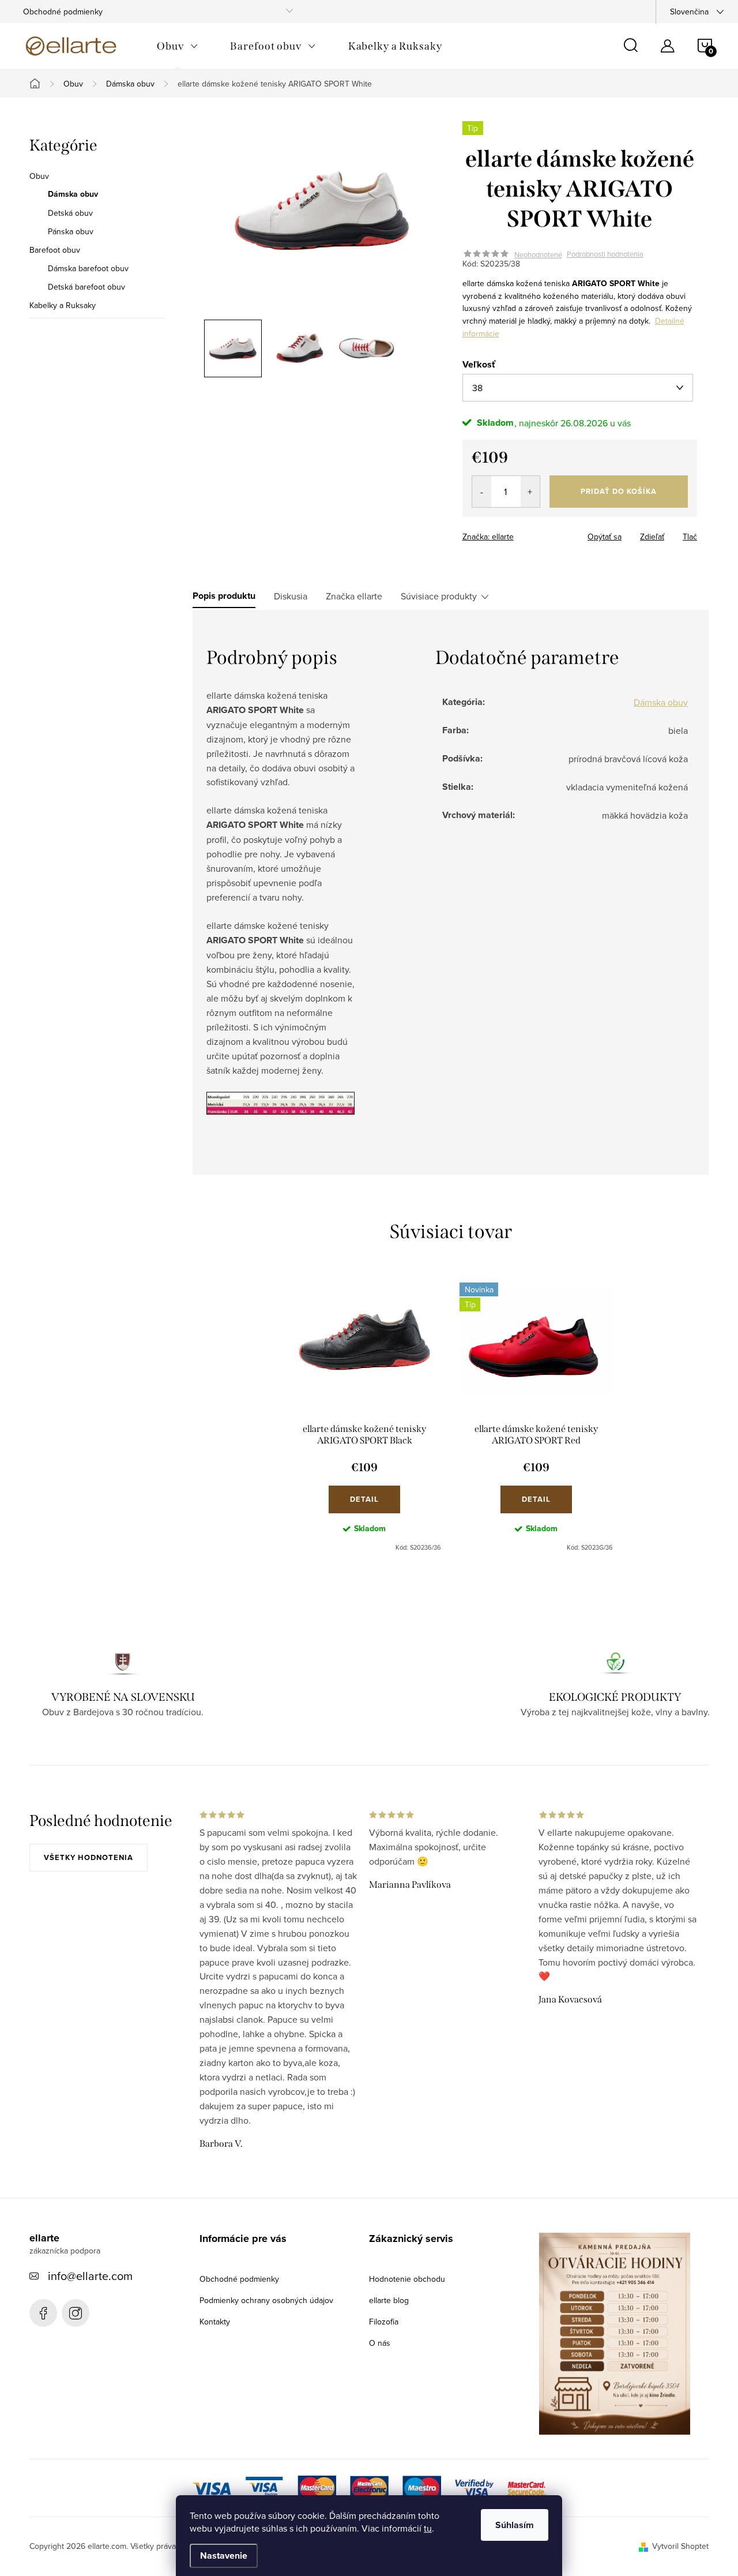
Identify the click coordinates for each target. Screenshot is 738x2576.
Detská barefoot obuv (86, 287)
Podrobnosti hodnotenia (605, 254)
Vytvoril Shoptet (680, 2546)
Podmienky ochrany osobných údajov (266, 2300)
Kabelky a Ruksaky (63, 305)
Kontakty (215, 2322)
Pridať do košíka (619, 491)
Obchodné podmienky (63, 12)
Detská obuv (70, 213)
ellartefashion (43, 2313)
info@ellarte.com (90, 2276)
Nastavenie (224, 2556)
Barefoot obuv (55, 250)
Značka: (488, 537)
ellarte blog (389, 2300)
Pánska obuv (71, 231)
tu (428, 2528)
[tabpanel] (364, 1417)
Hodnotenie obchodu (407, 2279)
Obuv (39, 176)
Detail (364, 1499)
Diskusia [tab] (291, 596)
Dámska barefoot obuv (88, 268)
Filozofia (384, 2322)
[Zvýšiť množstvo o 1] (530, 492)
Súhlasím (515, 2525)
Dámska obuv (73, 194)
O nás (380, 2343)
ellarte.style (76, 2313)
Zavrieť (543, 533)
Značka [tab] (354, 596)
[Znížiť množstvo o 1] (482, 492)
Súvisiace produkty (439, 596)
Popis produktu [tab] (224, 596)
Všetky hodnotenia (89, 1857)
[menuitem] (177, 46)
